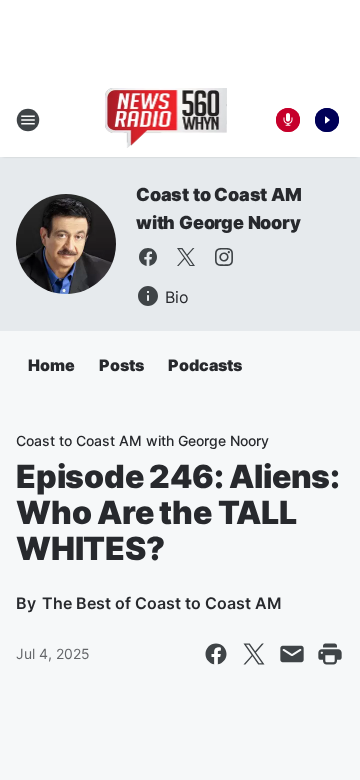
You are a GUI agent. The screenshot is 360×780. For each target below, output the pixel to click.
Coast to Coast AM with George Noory (142, 440)
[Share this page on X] (254, 654)
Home (51, 365)
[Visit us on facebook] (148, 257)
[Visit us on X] (186, 257)
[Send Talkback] (288, 120)
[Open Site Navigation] (28, 120)
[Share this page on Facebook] (216, 654)
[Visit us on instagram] (224, 257)
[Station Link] (166, 120)
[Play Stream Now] (327, 120)
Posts (121, 365)
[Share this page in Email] (292, 654)
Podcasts (205, 365)
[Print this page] (330, 654)
